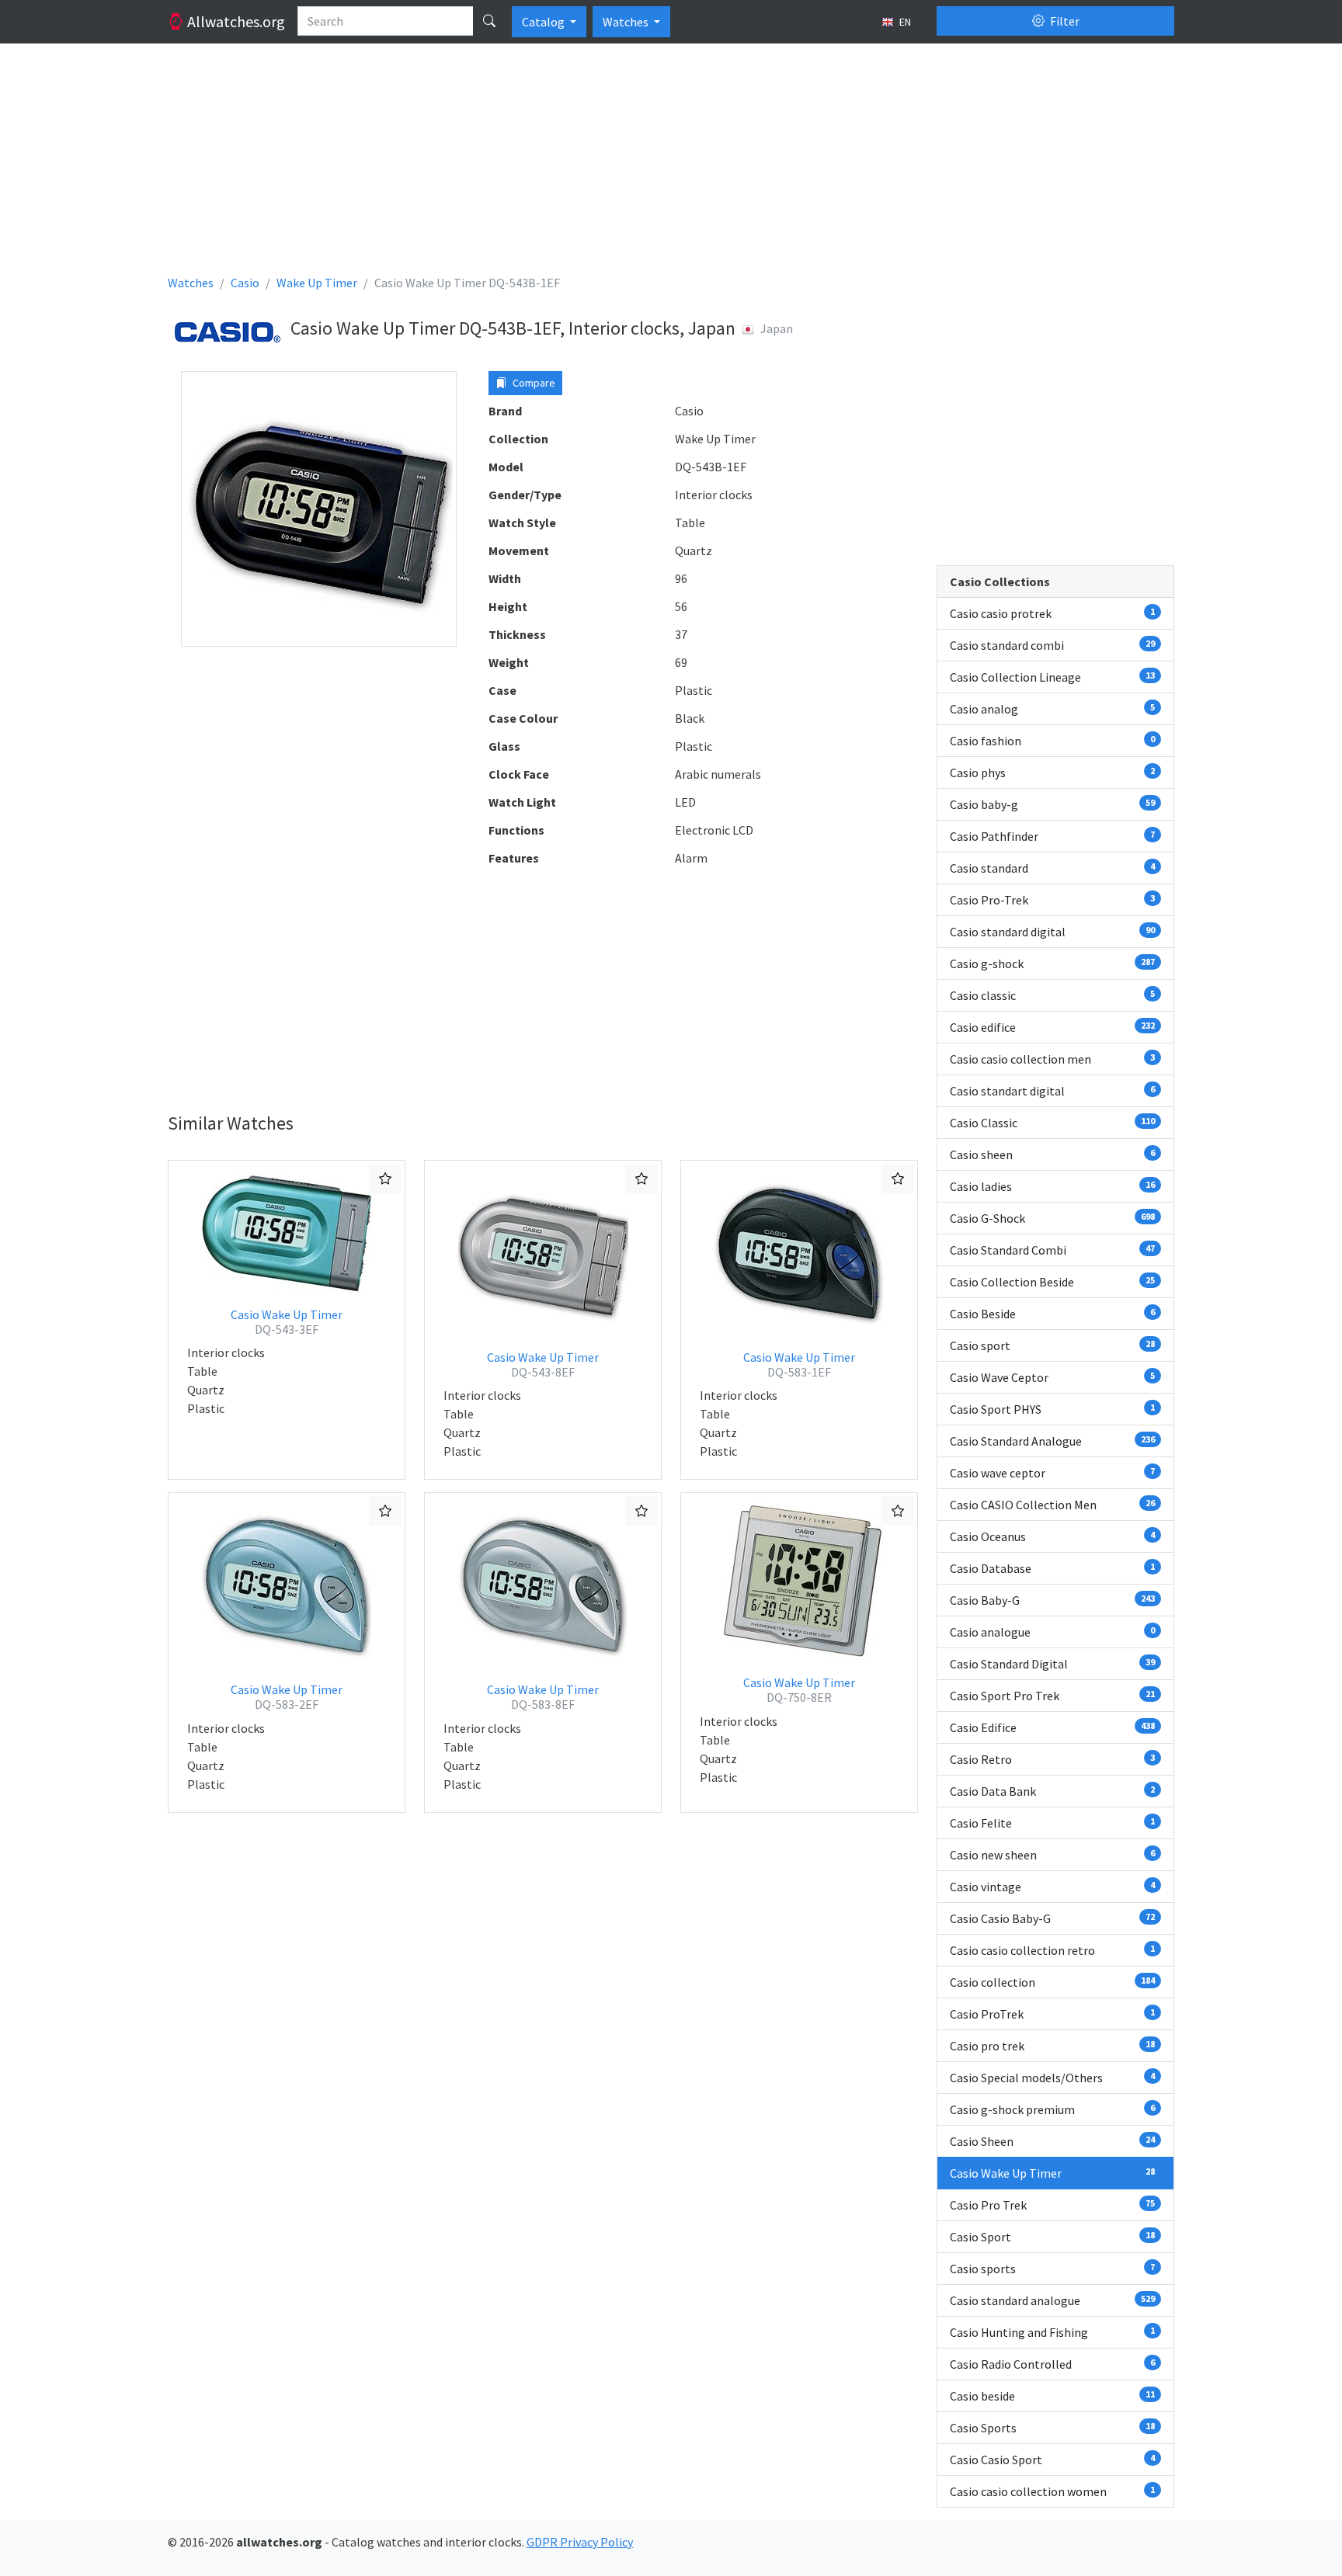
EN (904, 22)
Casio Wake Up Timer (287, 1322)
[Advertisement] (634, 165)
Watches (627, 22)
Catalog (544, 22)
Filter (1064, 21)
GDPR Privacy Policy (580, 2542)
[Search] (489, 21)
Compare (533, 383)
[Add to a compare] (385, 1179)
